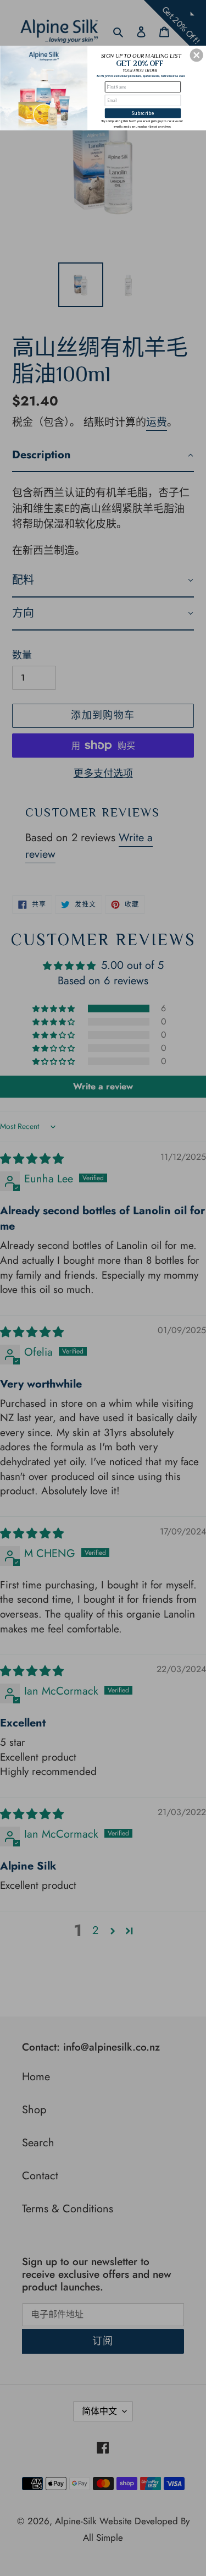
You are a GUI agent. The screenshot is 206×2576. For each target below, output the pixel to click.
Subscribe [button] (143, 113)
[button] (197, 55)
